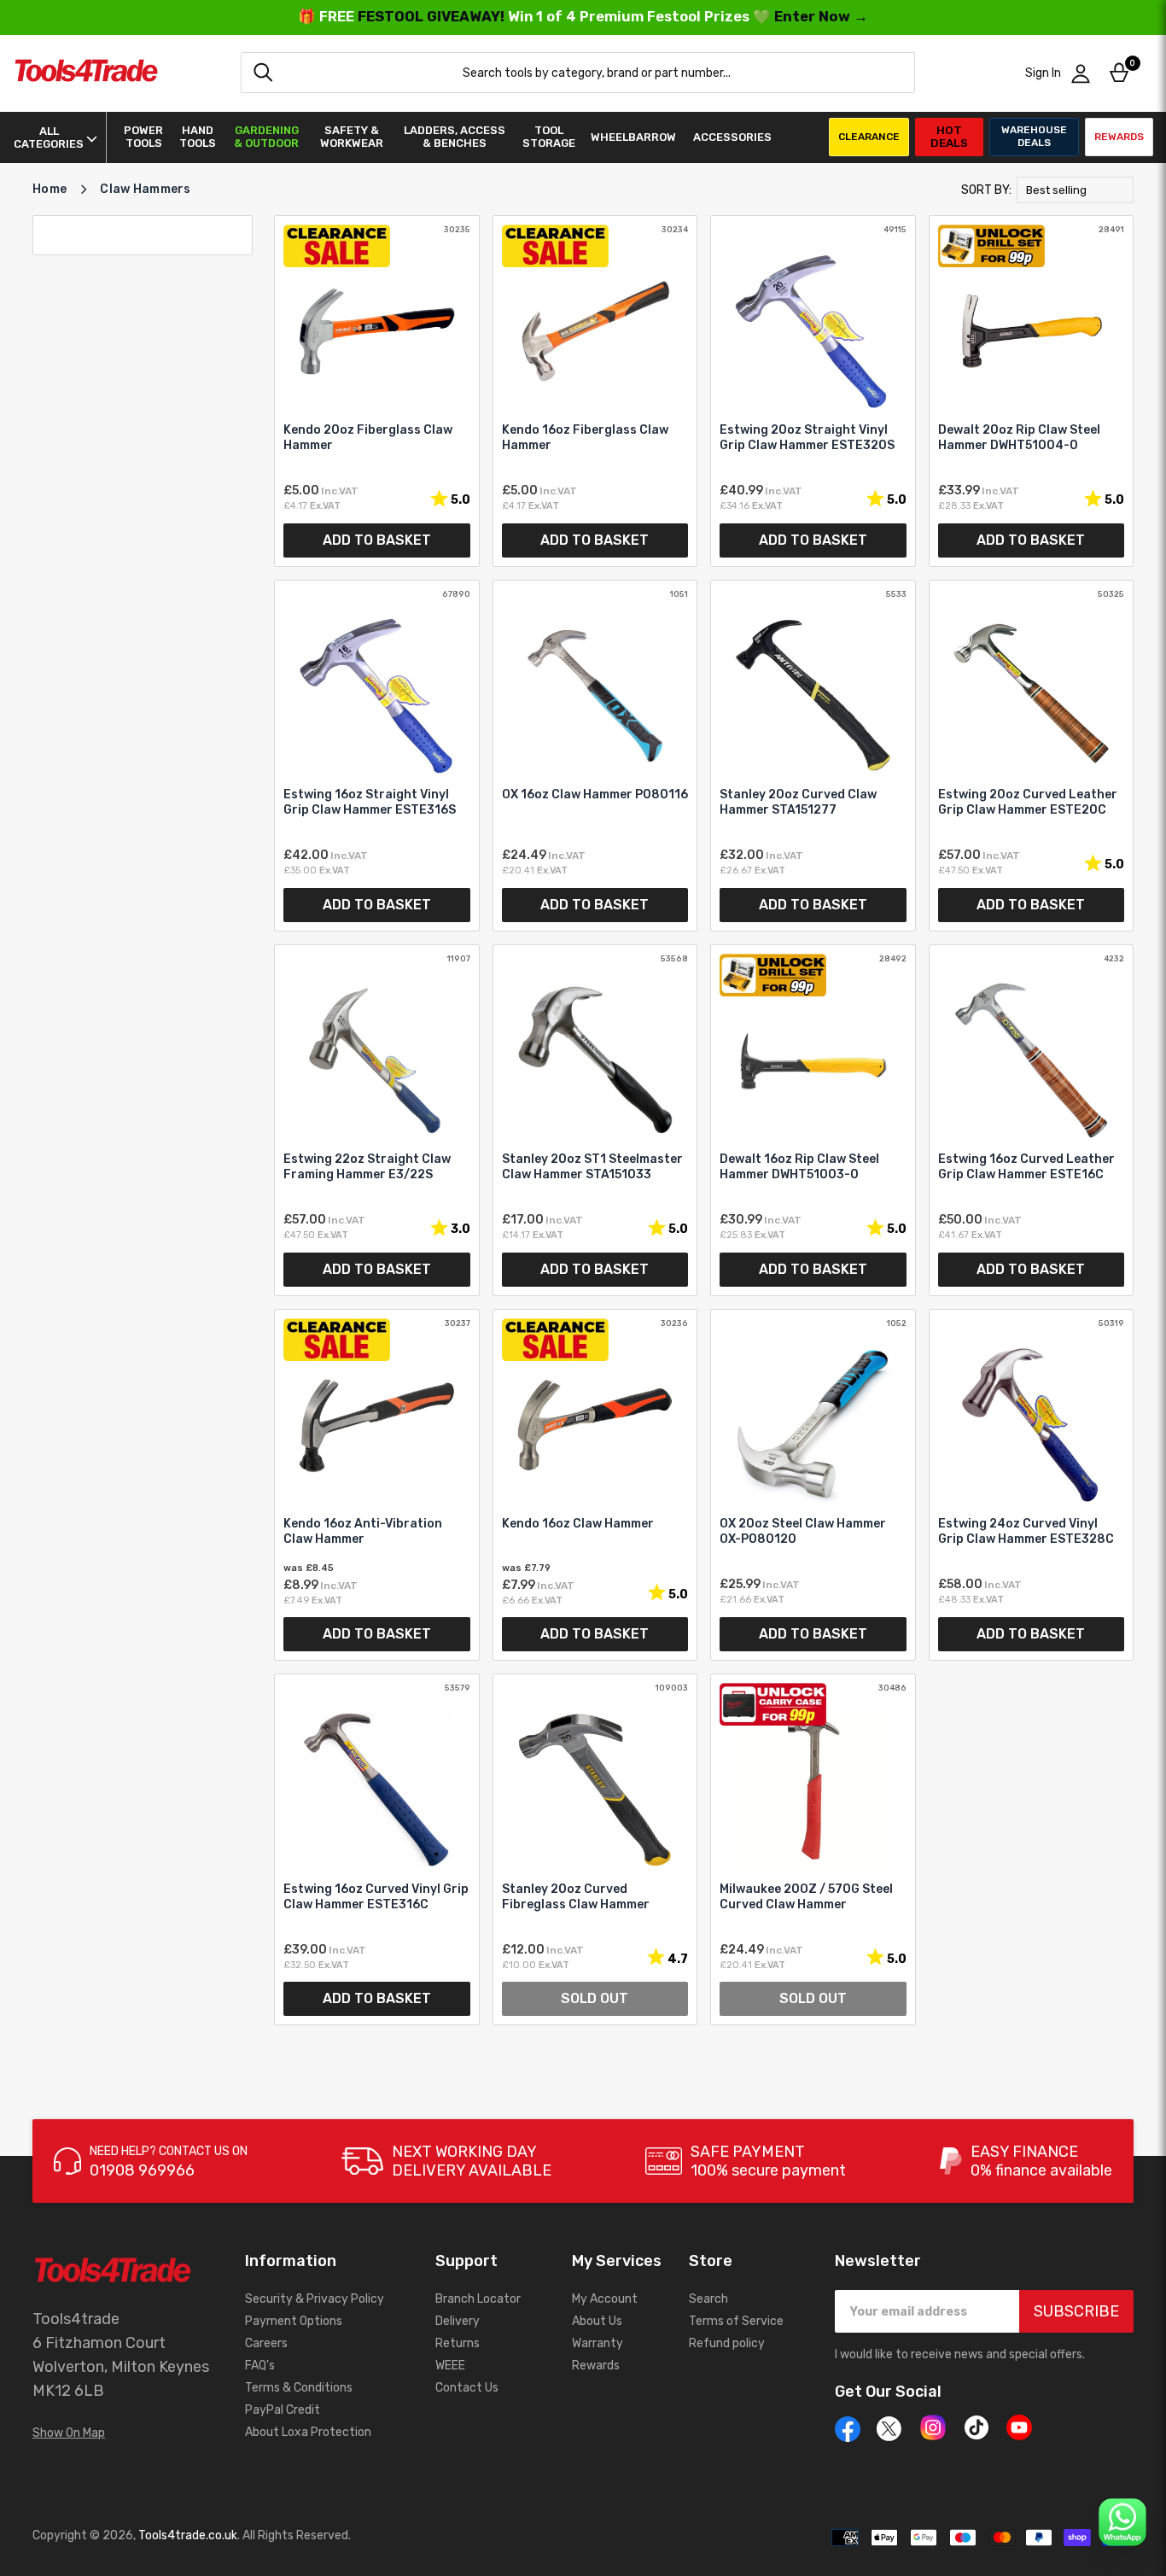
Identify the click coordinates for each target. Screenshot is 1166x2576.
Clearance (869, 137)
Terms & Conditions (299, 2388)
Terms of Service (736, 2321)
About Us (597, 2321)
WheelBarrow (633, 137)
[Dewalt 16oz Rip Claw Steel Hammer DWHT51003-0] (813, 1120)
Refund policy (727, 2343)
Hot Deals (949, 136)
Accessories (732, 137)
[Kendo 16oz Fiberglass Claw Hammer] (595, 391)
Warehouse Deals (1034, 136)
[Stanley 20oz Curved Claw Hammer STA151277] (813, 756)
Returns (458, 2343)
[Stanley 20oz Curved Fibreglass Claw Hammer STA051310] (595, 1849)
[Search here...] (263, 73)
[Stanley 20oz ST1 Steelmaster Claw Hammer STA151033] (595, 1120)
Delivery (458, 2321)
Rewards (1119, 137)
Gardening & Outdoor (266, 137)
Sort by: (986, 190)
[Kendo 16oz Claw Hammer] (595, 1485)
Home (50, 189)
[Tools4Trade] (86, 73)
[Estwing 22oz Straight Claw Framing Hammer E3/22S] (377, 1120)
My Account (605, 2299)
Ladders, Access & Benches (455, 137)
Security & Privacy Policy (315, 2299)
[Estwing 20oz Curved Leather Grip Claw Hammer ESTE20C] (1032, 756)
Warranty (598, 2343)
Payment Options (294, 2321)
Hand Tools (198, 137)
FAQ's (260, 2366)
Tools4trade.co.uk (188, 2535)
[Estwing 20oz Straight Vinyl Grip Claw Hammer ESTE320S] (813, 391)
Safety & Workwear (352, 137)
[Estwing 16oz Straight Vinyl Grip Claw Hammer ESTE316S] (377, 756)
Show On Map (69, 2433)
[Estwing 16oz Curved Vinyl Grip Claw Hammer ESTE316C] (377, 1849)
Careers (266, 2343)
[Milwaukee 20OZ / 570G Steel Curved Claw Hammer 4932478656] (813, 1849)
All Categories (49, 137)
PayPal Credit (283, 2410)
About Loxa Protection (308, 2432)
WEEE (450, 2366)
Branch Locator (478, 2299)
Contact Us (467, 2388)
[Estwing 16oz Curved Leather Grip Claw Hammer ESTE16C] (1032, 1120)
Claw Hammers (145, 189)
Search (708, 2299)
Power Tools (143, 137)
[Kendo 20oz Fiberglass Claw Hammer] (377, 391)
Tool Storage (549, 137)
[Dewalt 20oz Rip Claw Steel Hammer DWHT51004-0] (1032, 391)
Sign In (1043, 73)
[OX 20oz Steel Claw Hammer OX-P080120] (813, 1485)
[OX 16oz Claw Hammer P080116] (595, 756)
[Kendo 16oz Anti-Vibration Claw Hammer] (377, 1485)
